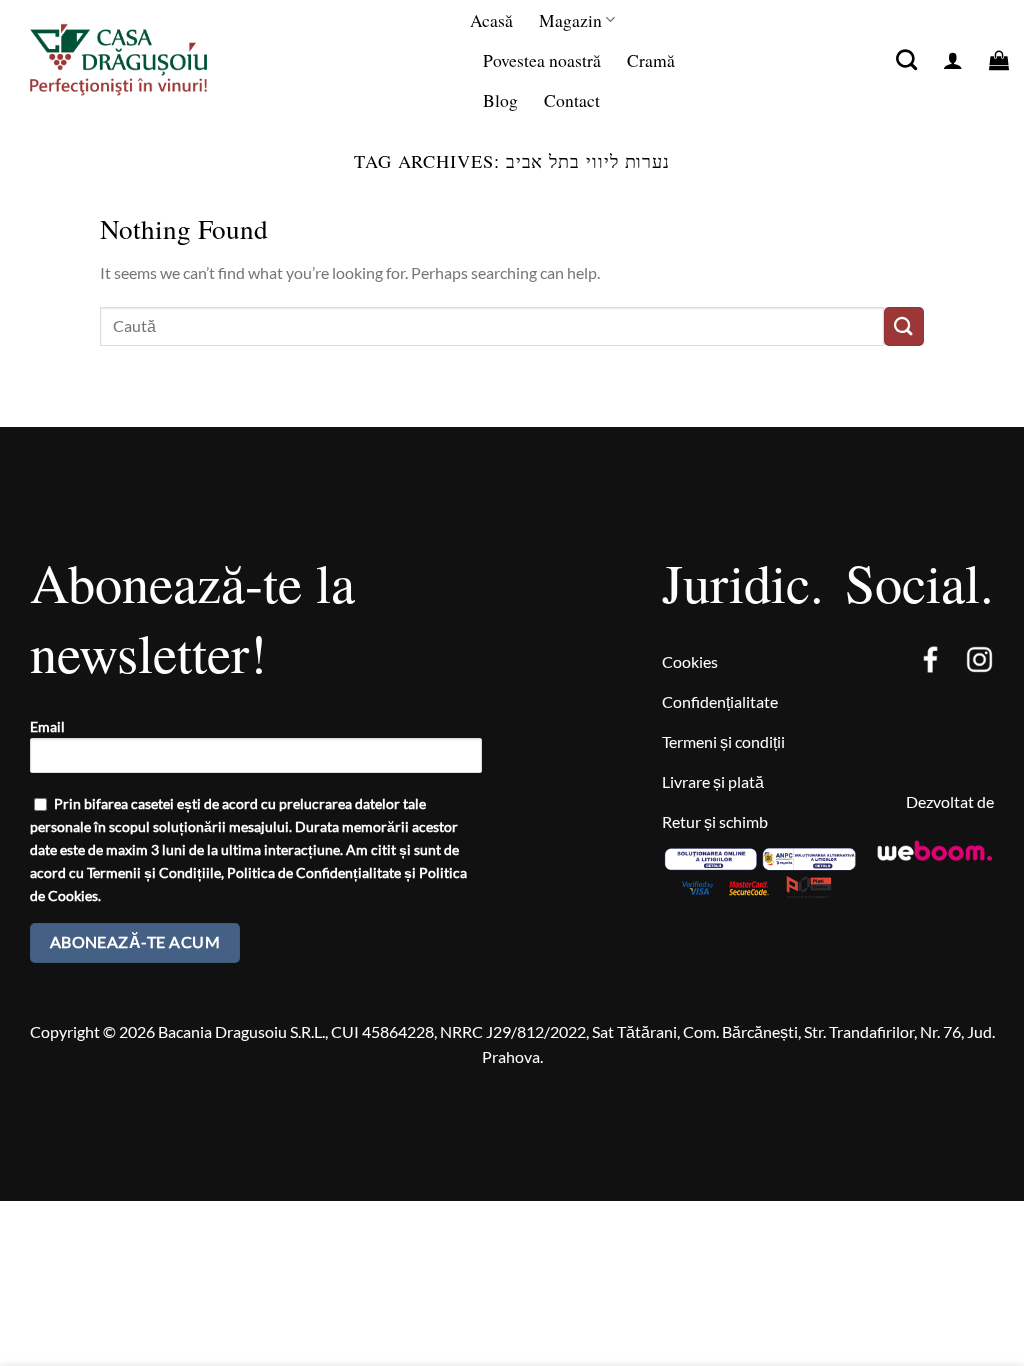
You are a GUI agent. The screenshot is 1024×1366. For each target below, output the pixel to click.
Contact (572, 100)
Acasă (491, 20)
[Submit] (904, 326)
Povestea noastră (542, 60)
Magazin (570, 20)
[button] (953, 60)
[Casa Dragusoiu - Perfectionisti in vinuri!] (140, 60)
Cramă (651, 60)
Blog (500, 100)
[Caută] (906, 59)
